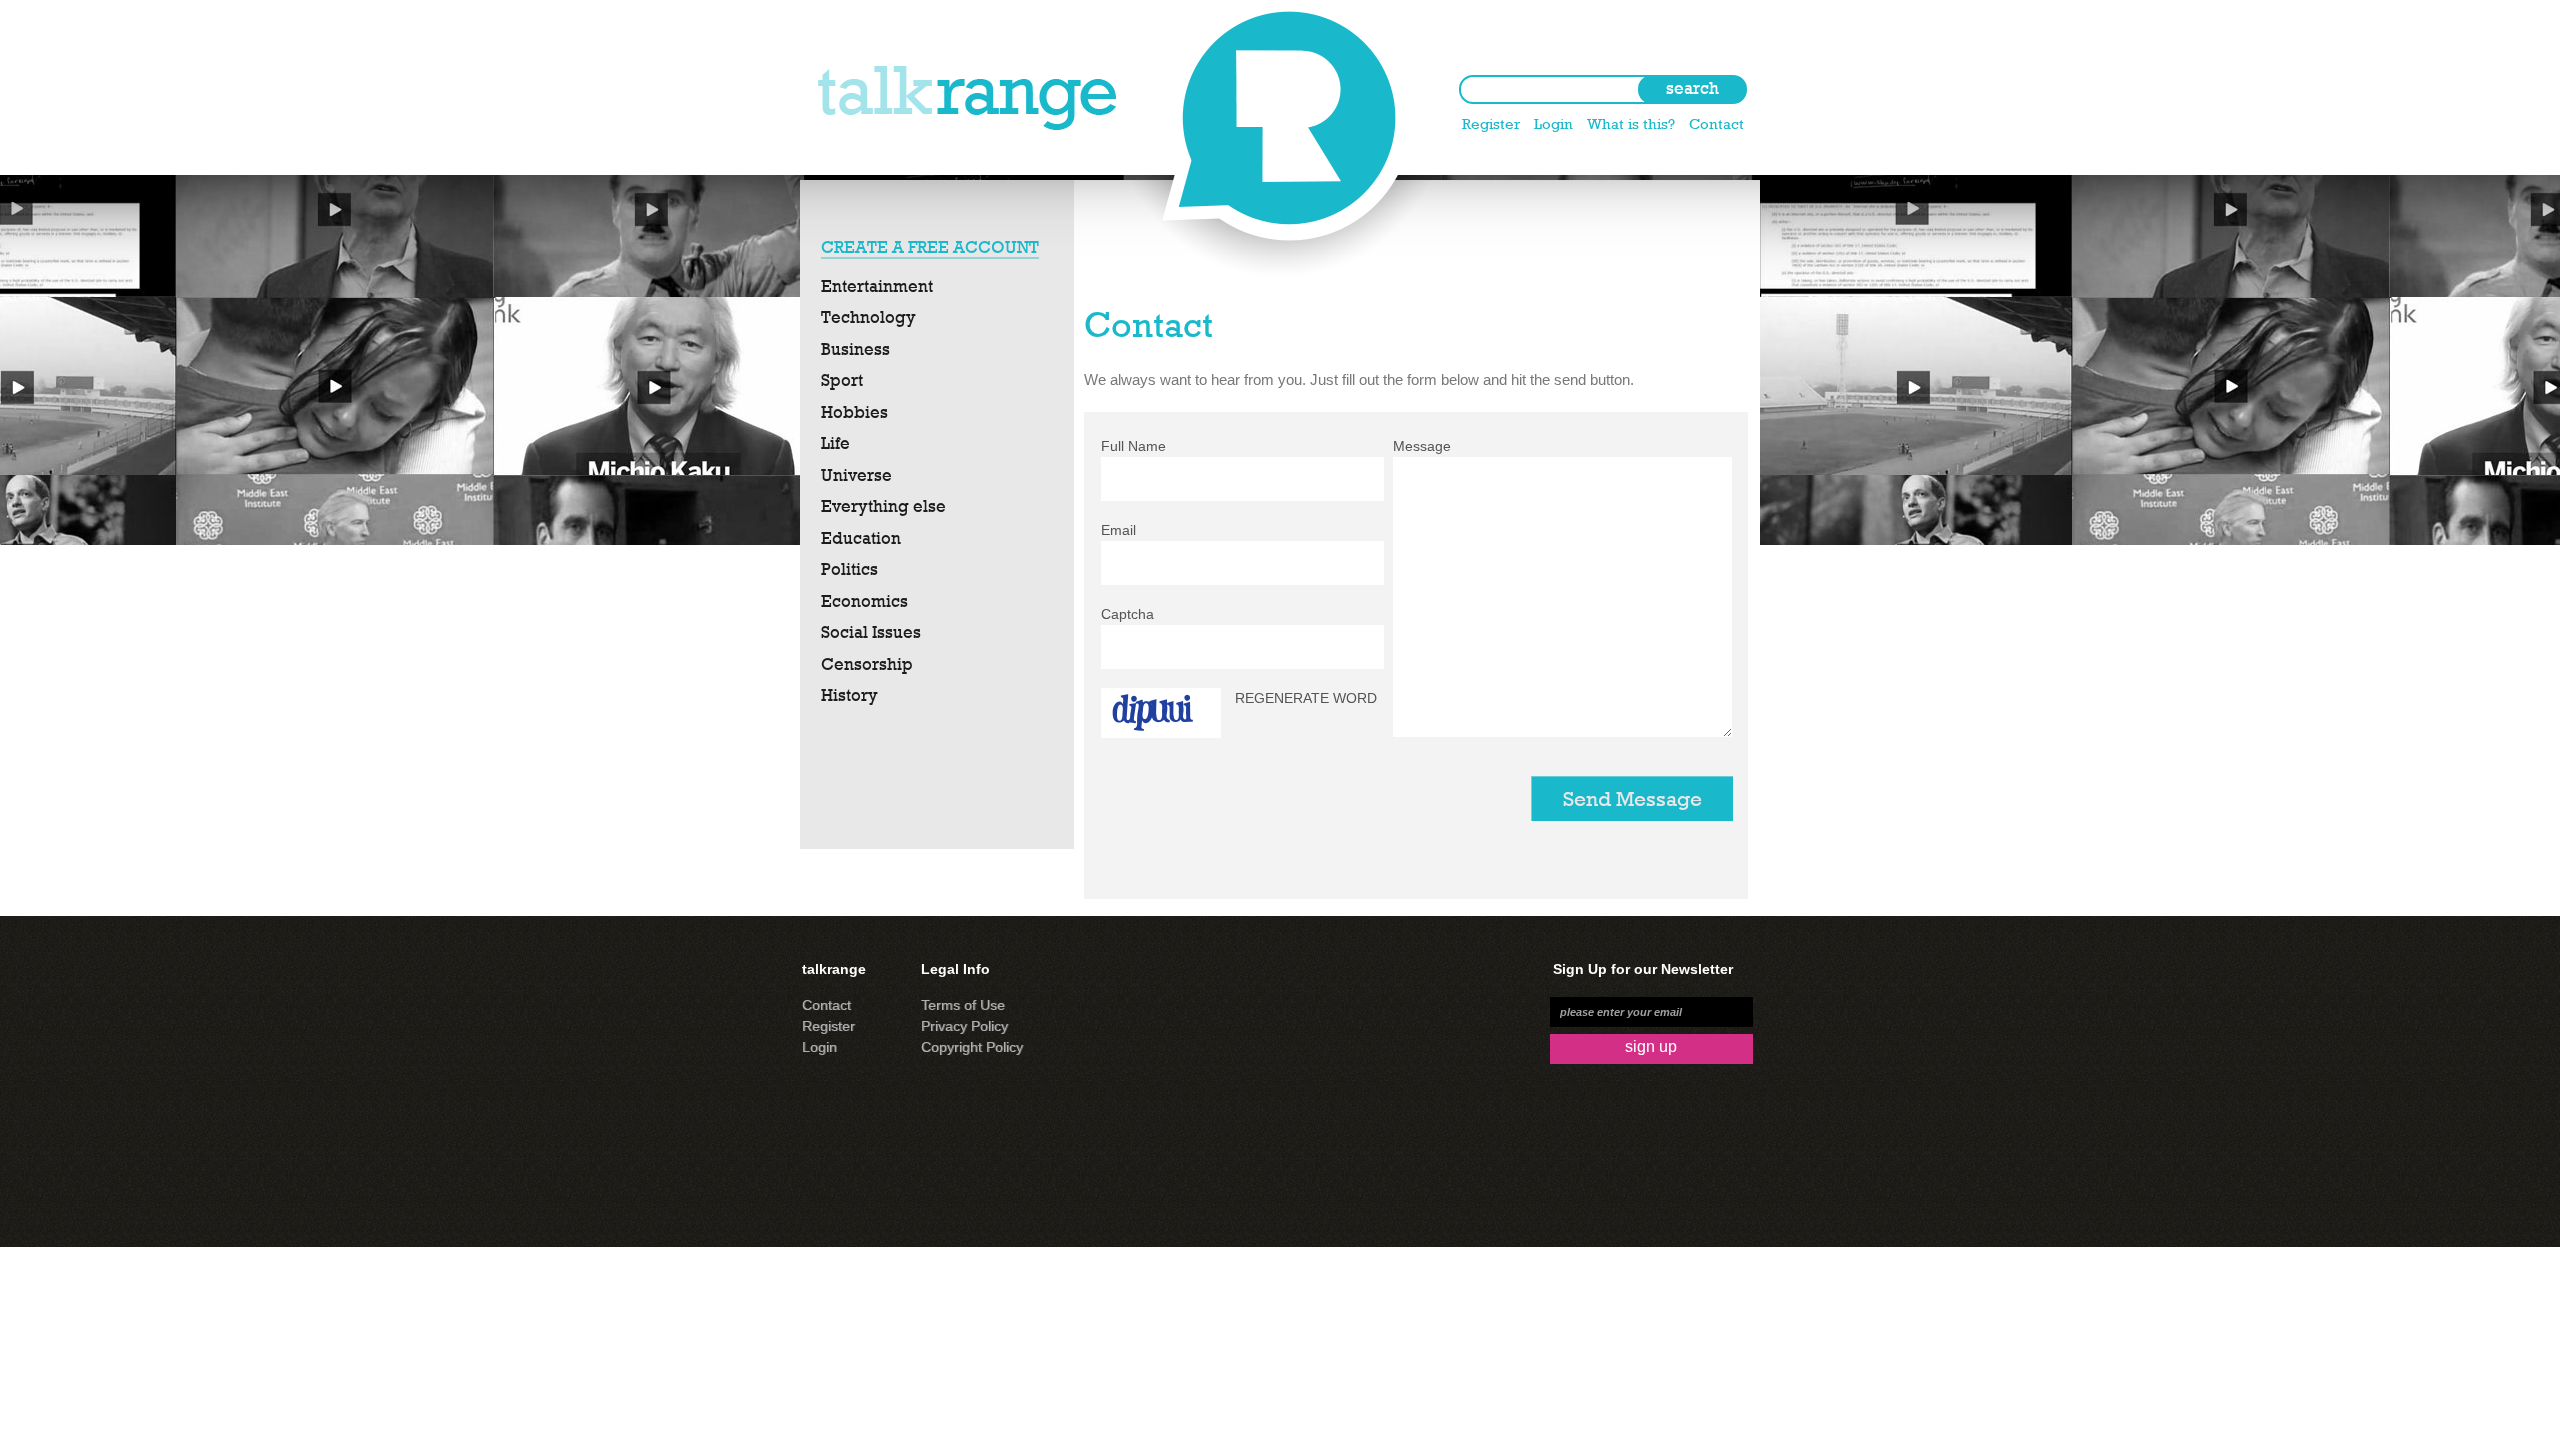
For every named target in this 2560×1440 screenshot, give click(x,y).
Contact (1716, 123)
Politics (849, 569)
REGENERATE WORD (1306, 698)
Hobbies (854, 412)
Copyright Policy (972, 1047)
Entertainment (877, 286)
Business (855, 349)
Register (1491, 123)
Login (1553, 123)
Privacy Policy (964, 1026)
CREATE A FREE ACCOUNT (930, 247)
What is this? (1631, 123)
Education (861, 538)
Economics (864, 601)
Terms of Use (963, 1005)
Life (835, 443)
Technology (868, 317)
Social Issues (871, 632)
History (849, 695)
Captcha (1127, 614)
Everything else (883, 506)
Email (1118, 530)
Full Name (1133, 446)
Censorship (867, 664)
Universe (856, 475)
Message (1422, 446)
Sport (842, 380)
